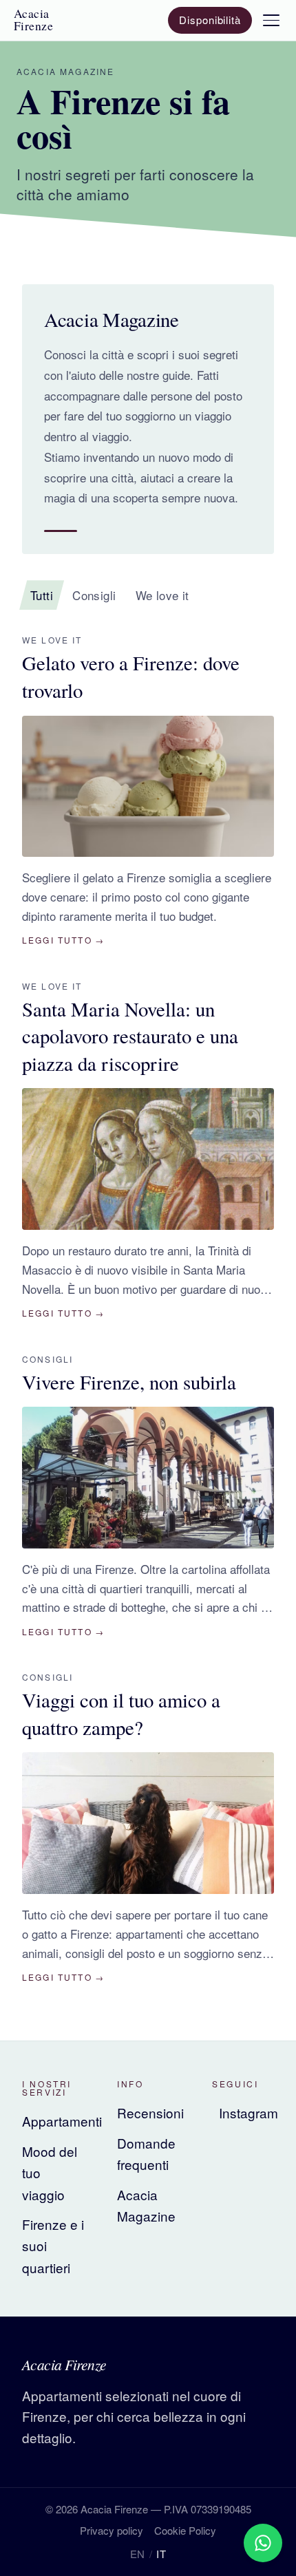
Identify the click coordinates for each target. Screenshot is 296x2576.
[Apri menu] (271, 20)
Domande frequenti (146, 2153)
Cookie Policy (185, 2530)
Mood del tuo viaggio (50, 2173)
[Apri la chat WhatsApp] (263, 2543)
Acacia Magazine (146, 2205)
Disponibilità (210, 20)
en (138, 2554)
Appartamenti (53, 2121)
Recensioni (148, 2112)
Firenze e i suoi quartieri (53, 2246)
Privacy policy (112, 2530)
